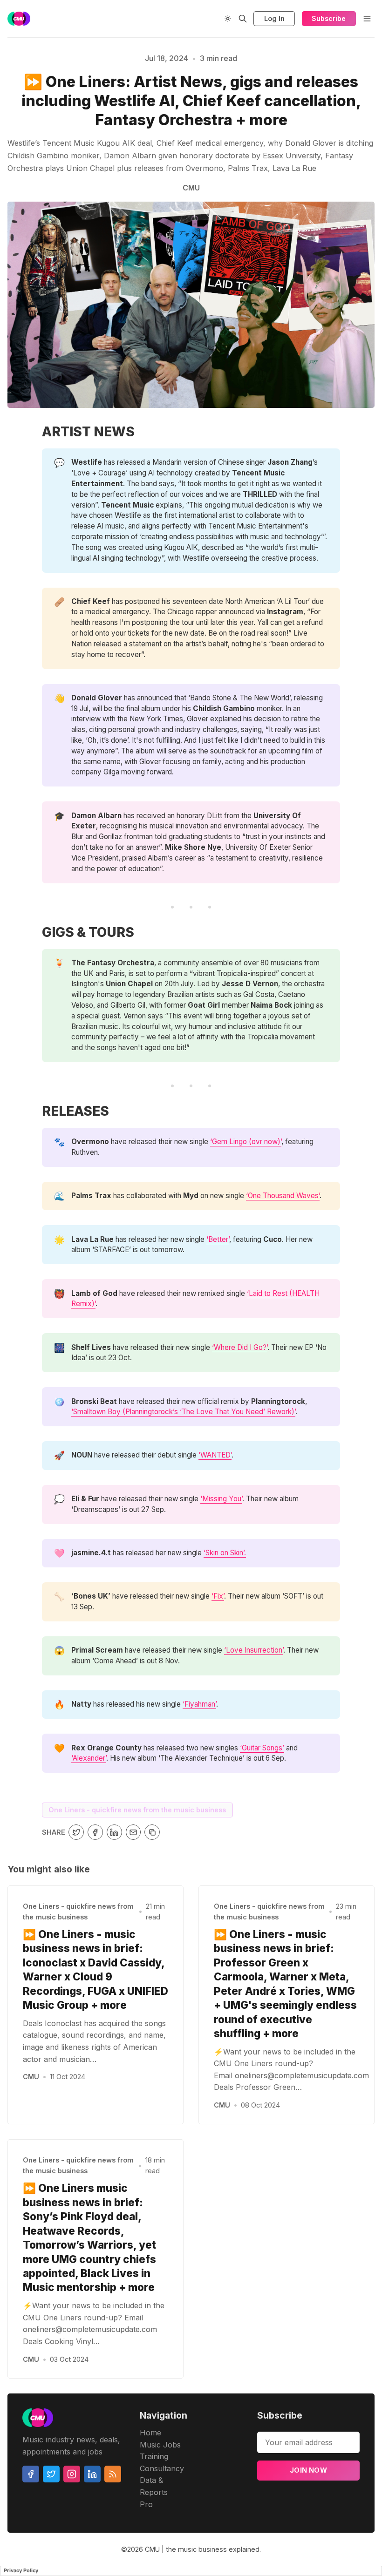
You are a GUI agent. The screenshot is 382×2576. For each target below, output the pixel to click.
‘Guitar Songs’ (262, 1748)
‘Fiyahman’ (199, 1704)
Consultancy (162, 2468)
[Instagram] (72, 2474)
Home (150, 2433)
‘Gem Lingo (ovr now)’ (246, 1142)
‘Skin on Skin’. (225, 1553)
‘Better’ (218, 1239)
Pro (146, 2504)
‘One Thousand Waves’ (283, 1196)
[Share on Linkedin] (114, 1832)
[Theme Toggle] (228, 19)
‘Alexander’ (89, 1758)
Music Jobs (160, 2445)
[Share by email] (133, 1832)
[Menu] (367, 19)
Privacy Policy (21, 2570)
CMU (31, 2077)
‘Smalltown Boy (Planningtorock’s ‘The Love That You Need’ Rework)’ (183, 1412)
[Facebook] (31, 2474)
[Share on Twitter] (76, 1832)
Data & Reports (154, 2486)
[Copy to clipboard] (152, 1832)
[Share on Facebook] (95, 1832)
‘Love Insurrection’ (254, 1650)
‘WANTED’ (215, 1455)
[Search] (243, 19)
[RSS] (113, 2474)
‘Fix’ (218, 1596)
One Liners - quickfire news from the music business (137, 1810)
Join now (308, 2470)
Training (154, 2456)
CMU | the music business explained (202, 2549)
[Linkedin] (92, 2474)
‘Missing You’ (221, 1499)
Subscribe (329, 18)
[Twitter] (51, 2474)
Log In (274, 18)
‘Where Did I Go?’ (240, 1347)
